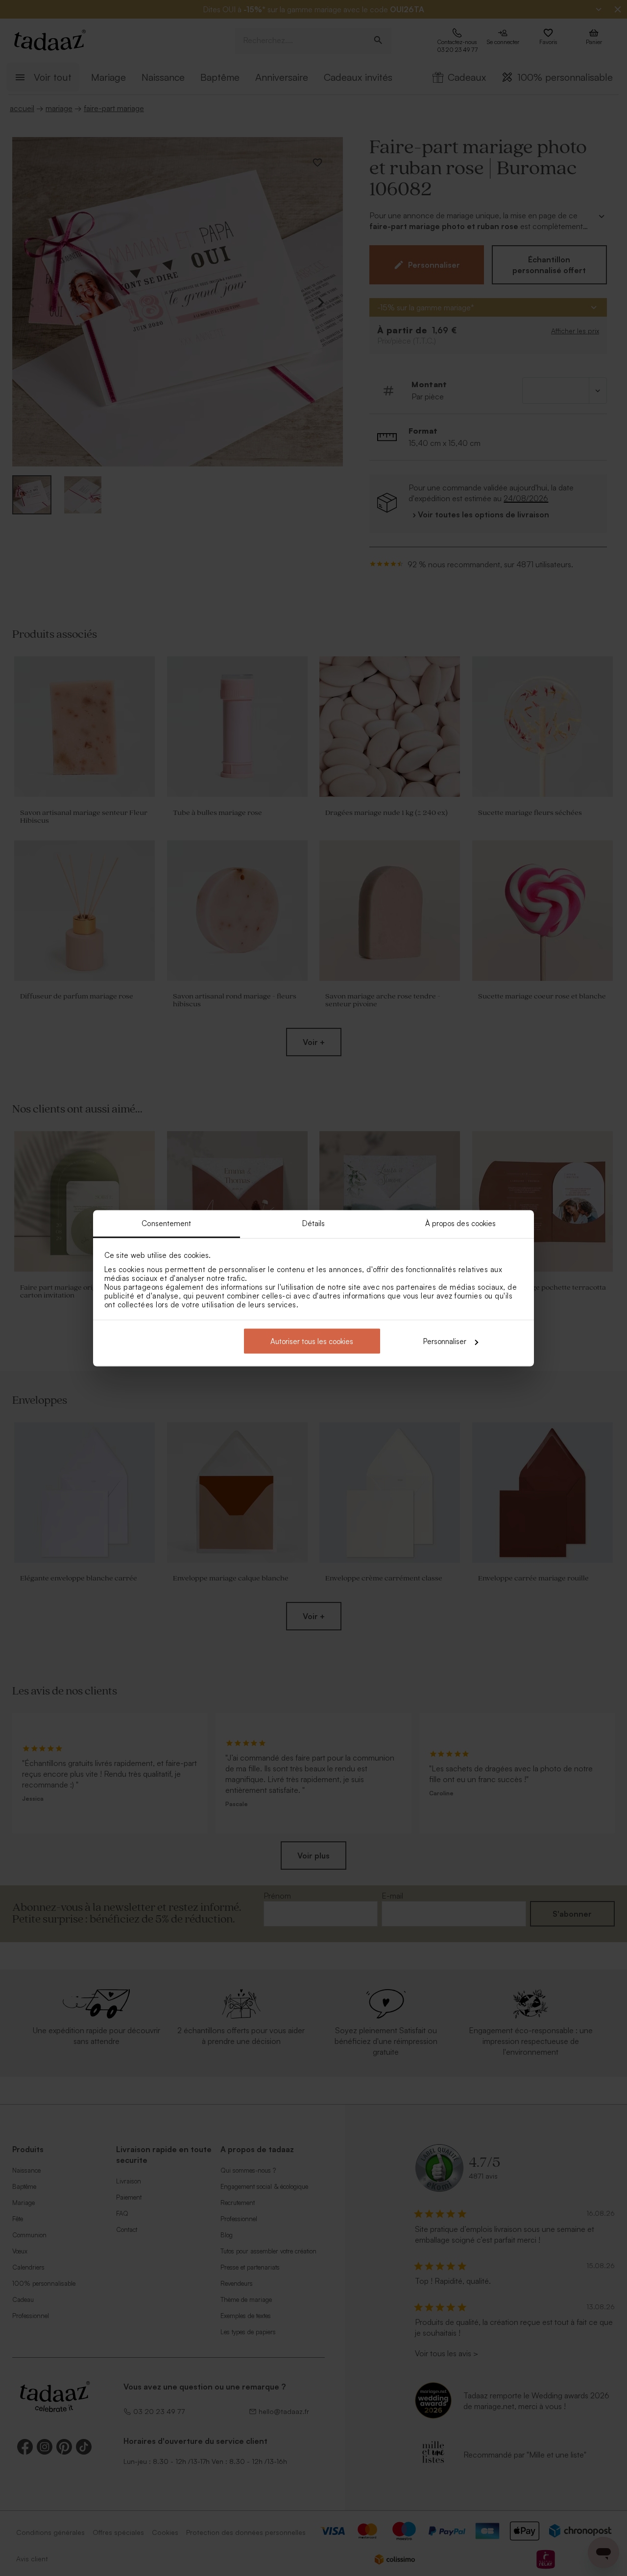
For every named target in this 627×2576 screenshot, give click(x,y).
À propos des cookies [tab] (461, 1223)
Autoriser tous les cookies (312, 1341)
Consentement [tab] (166, 1223)
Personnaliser (445, 1341)
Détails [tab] (314, 1223)
